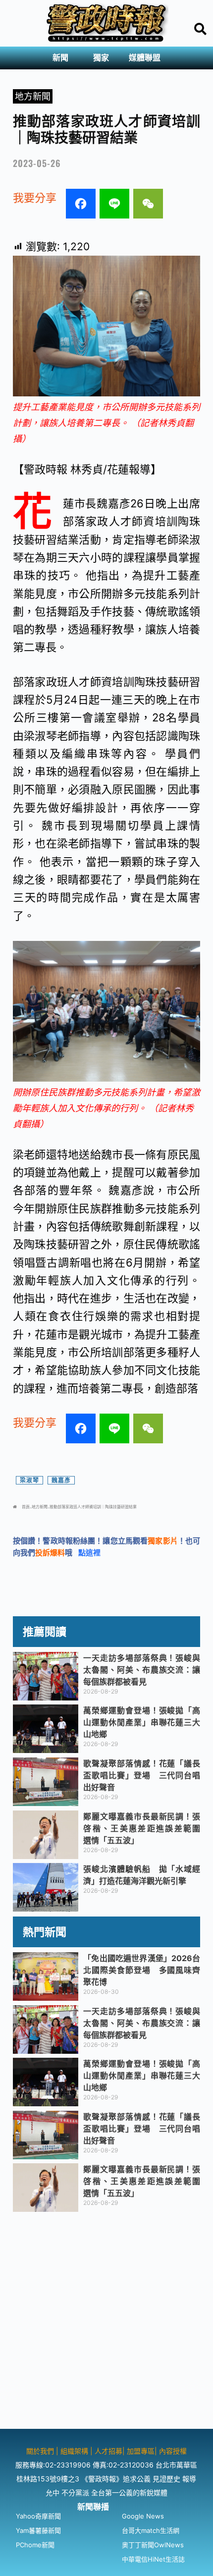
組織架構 (74, 2451)
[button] (63, 58)
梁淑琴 (29, 1480)
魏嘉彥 (61, 1480)
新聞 (60, 58)
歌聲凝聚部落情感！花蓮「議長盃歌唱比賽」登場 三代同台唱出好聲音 (142, 1775)
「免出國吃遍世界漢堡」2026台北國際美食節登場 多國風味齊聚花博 (142, 1970)
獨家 (101, 58)
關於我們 (41, 2451)
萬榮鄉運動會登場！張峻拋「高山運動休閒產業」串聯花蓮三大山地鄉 (142, 1722)
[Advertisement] (106, 2322)
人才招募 (108, 2451)
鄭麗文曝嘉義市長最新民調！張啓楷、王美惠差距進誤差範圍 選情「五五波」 (146, 1828)
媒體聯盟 (145, 58)
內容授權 (173, 2451)
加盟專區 (141, 2451)
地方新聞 (33, 96)
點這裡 (89, 1553)
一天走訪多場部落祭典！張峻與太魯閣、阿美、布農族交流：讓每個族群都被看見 (142, 1670)
